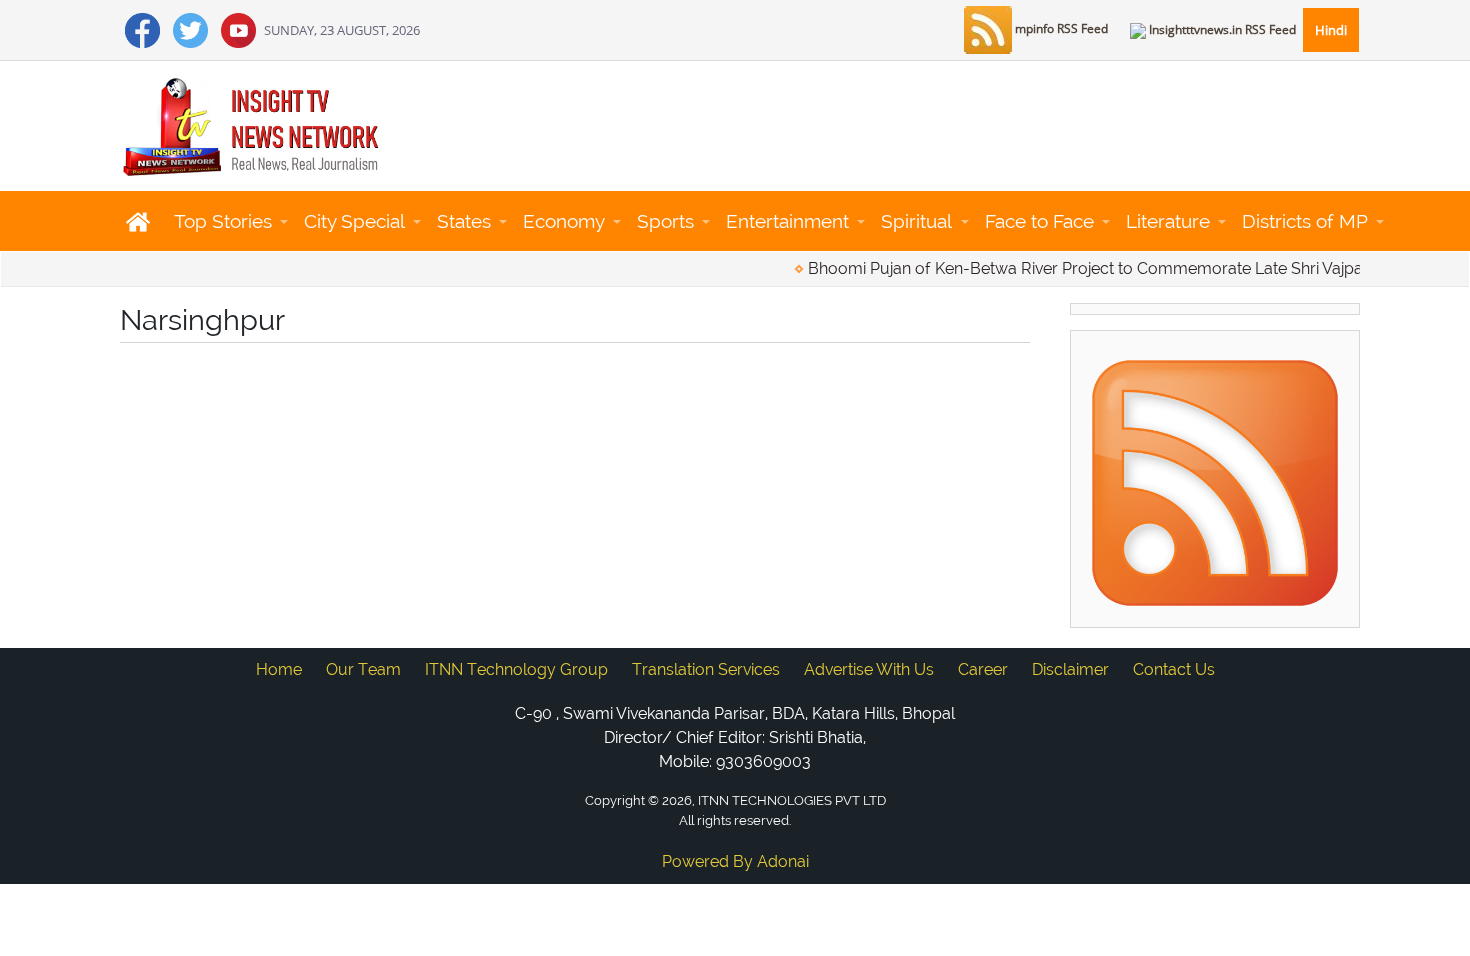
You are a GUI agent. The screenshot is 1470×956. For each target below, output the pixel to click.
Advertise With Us (869, 669)
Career (983, 669)
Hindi (1331, 30)
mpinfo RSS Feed (1060, 28)
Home (279, 669)
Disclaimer (1070, 669)
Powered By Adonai (735, 861)
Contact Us (1174, 669)
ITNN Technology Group (516, 669)
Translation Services (706, 669)
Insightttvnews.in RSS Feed (1221, 29)
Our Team (363, 669)
